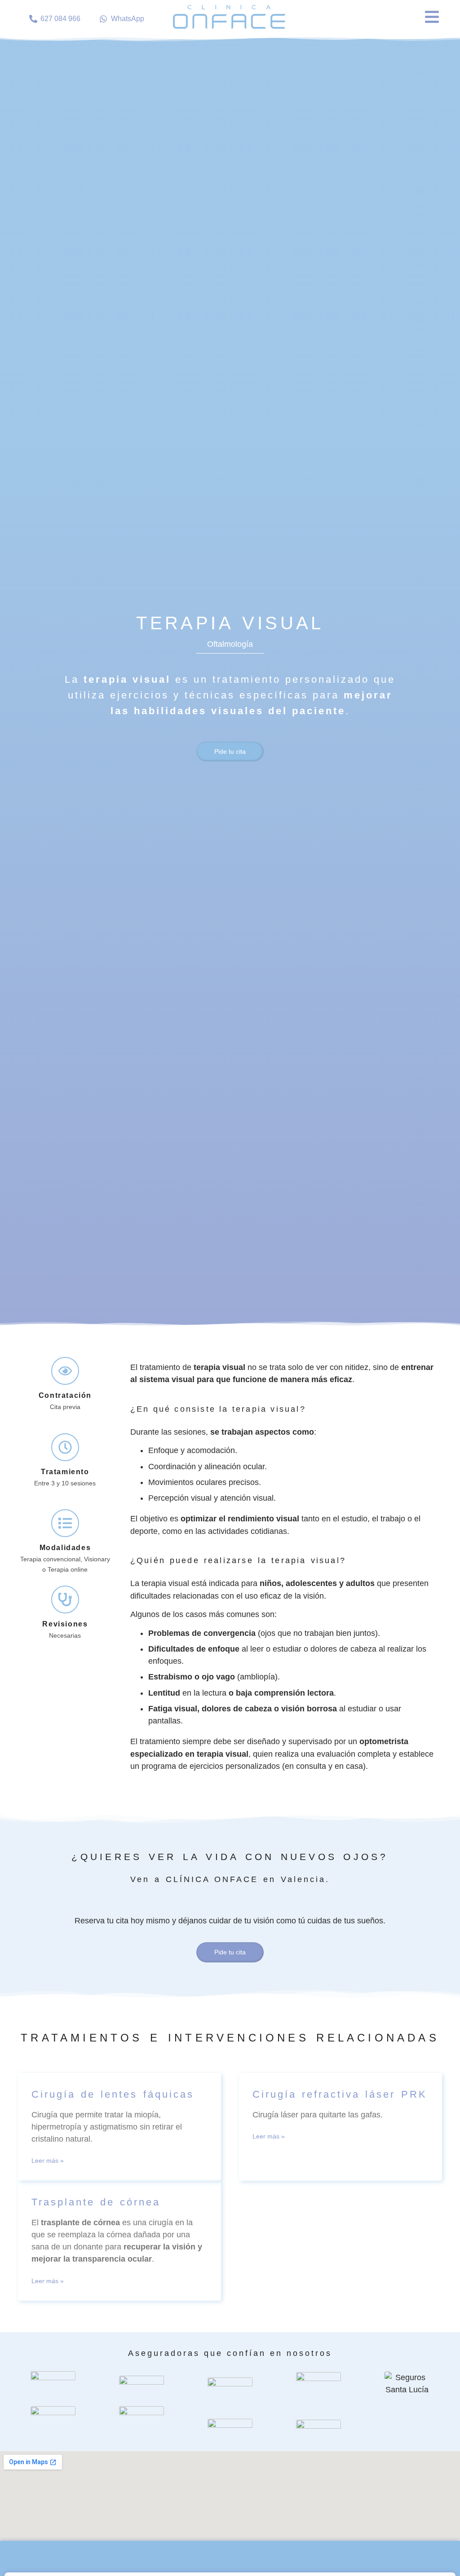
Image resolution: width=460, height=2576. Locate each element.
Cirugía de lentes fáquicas (113, 2094)
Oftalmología (230, 644)
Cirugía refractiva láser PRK (340, 2094)
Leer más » (48, 2161)
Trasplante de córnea (96, 2202)
